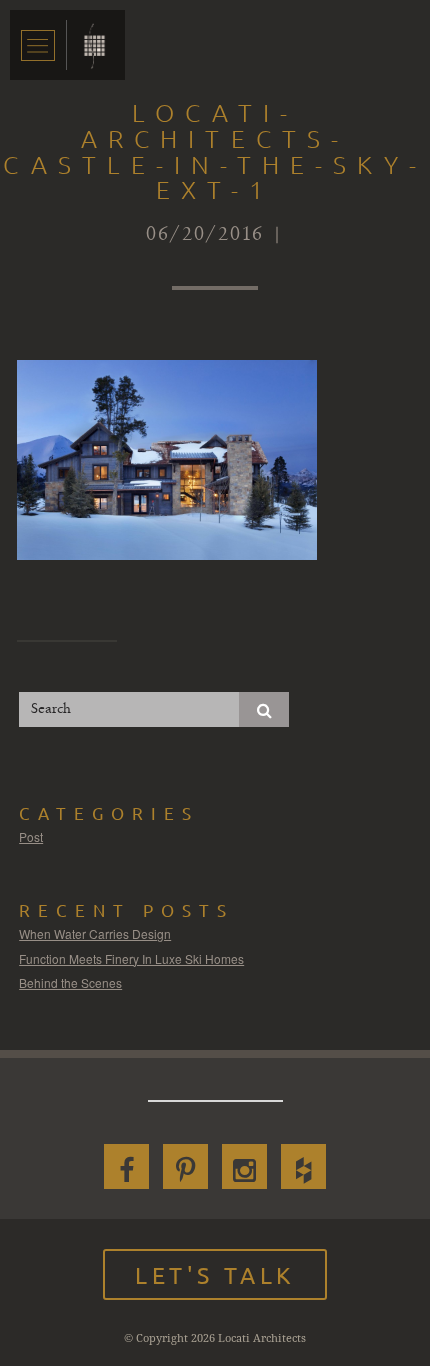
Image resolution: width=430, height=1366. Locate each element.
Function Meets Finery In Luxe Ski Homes (131, 958)
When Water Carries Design (95, 933)
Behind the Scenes (70, 982)
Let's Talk (215, 1274)
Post (31, 836)
